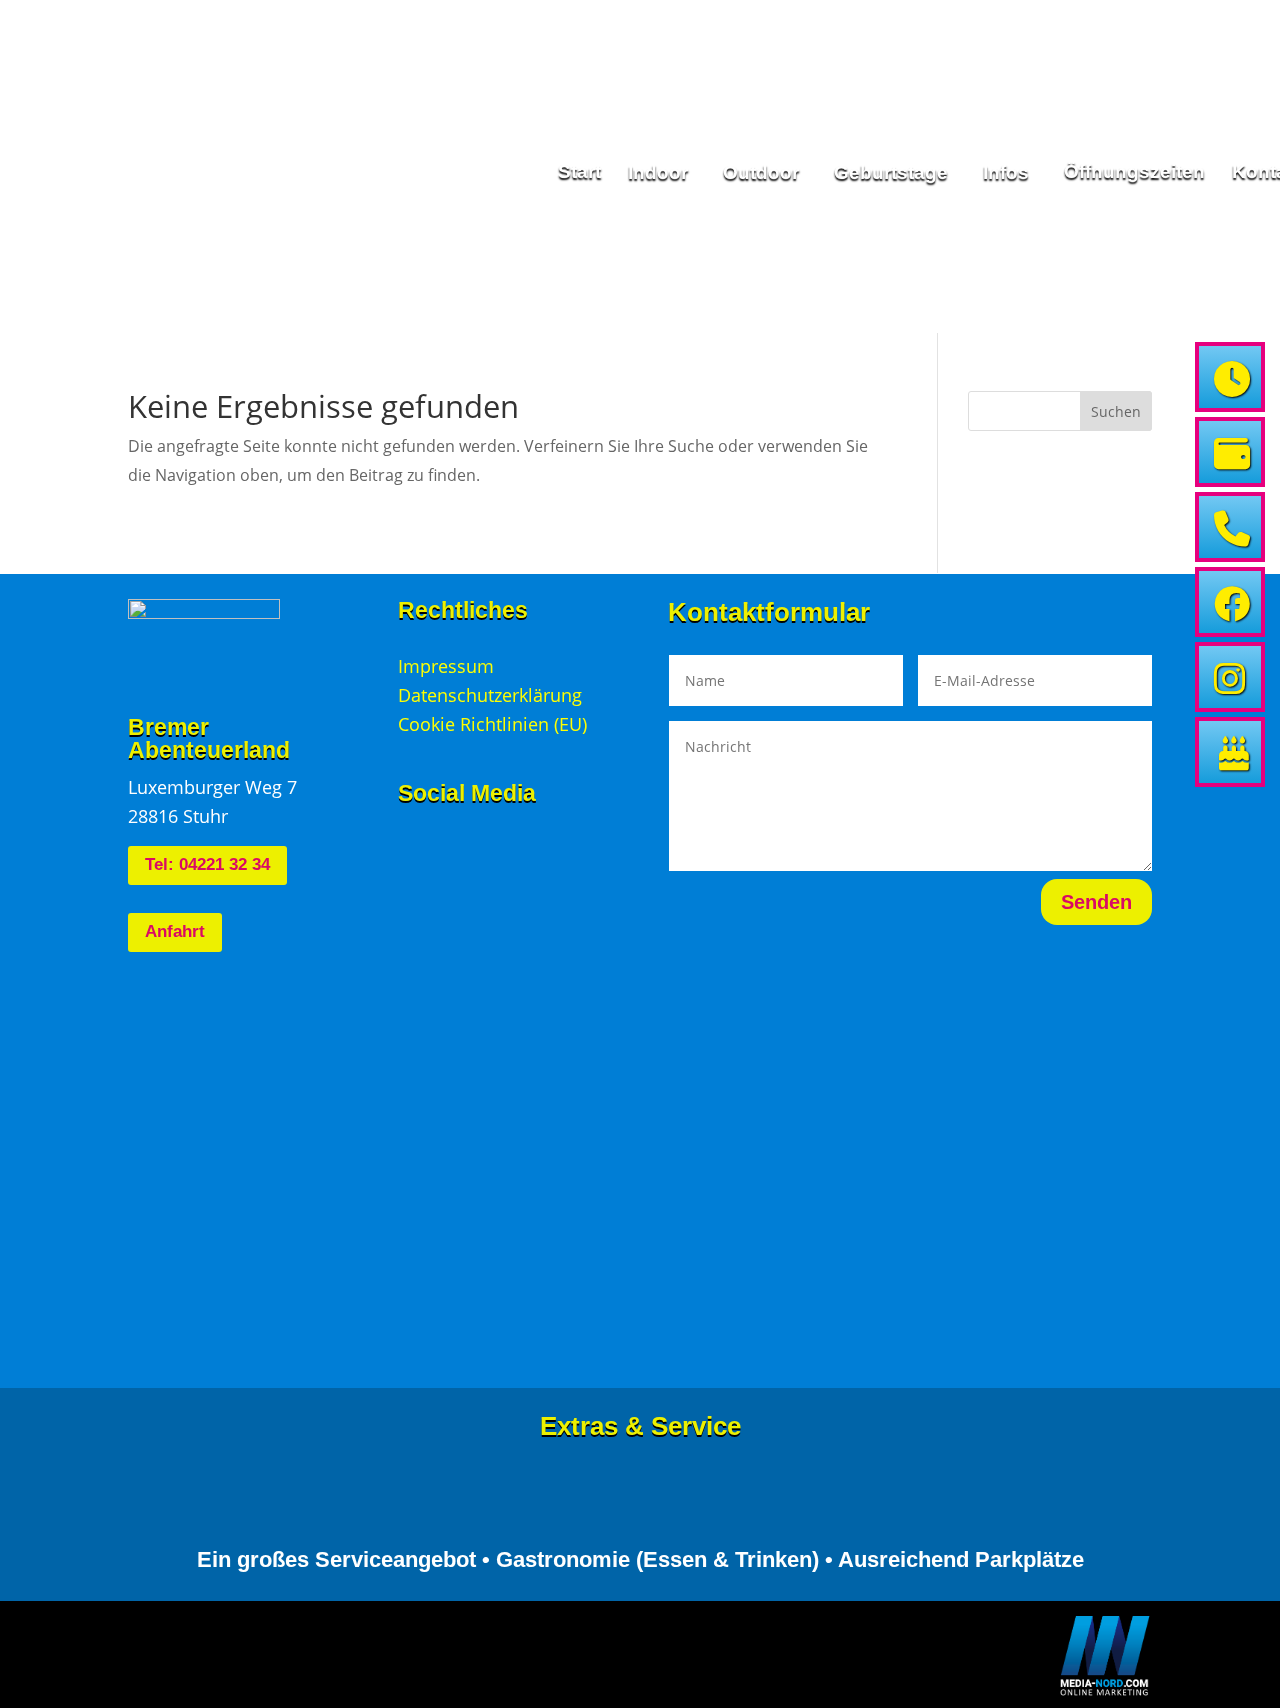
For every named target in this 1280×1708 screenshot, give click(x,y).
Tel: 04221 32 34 (207, 864)
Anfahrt (175, 931)
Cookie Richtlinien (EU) (492, 724)
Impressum (446, 666)
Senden (1096, 902)
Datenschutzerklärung (490, 695)
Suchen (1116, 411)
